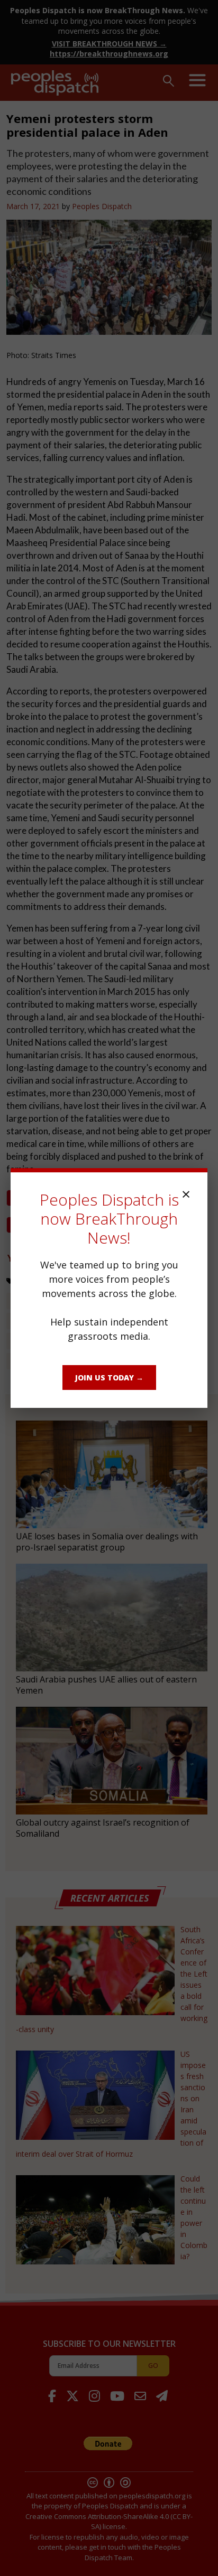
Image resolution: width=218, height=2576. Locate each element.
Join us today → (109, 1378)
